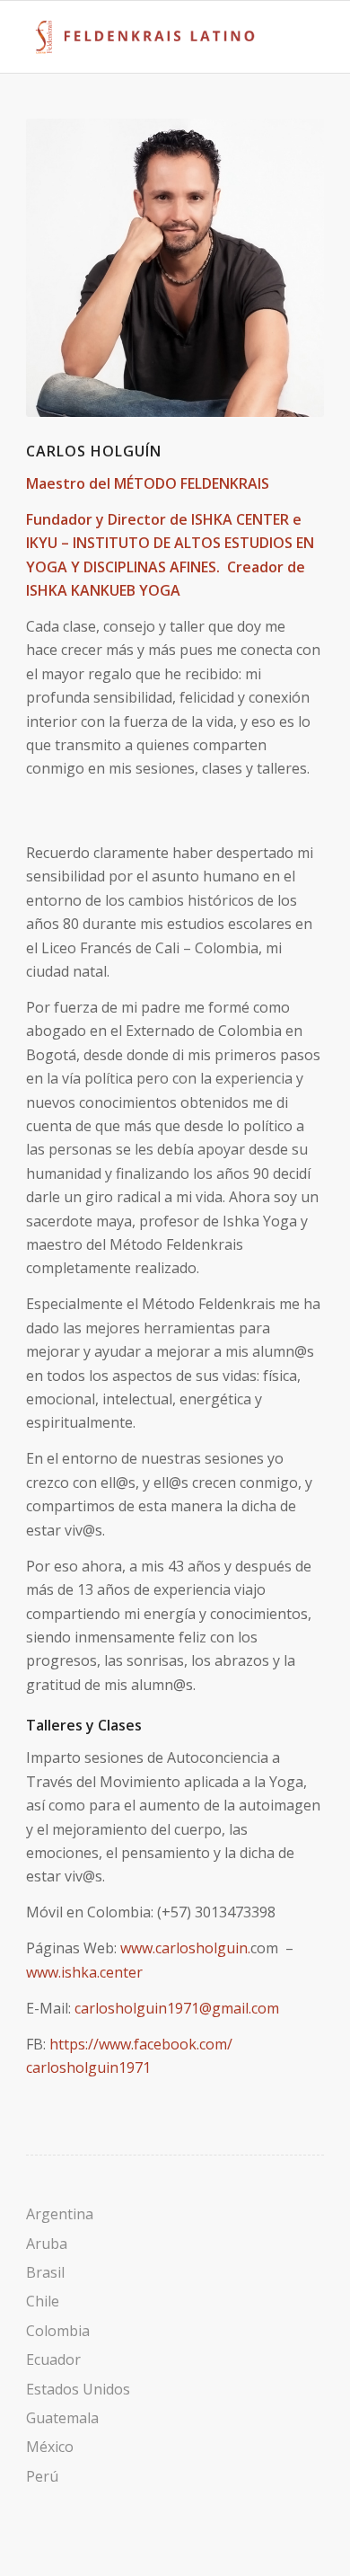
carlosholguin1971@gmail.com (177, 2008)
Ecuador (53, 2359)
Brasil (45, 2272)
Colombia (58, 2331)
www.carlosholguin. (185, 1948)
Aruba (47, 2244)
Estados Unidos (78, 2389)
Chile (43, 2301)
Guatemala (62, 2418)
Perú (42, 2476)
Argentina (60, 2214)
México (50, 2447)
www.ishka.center (84, 1972)
